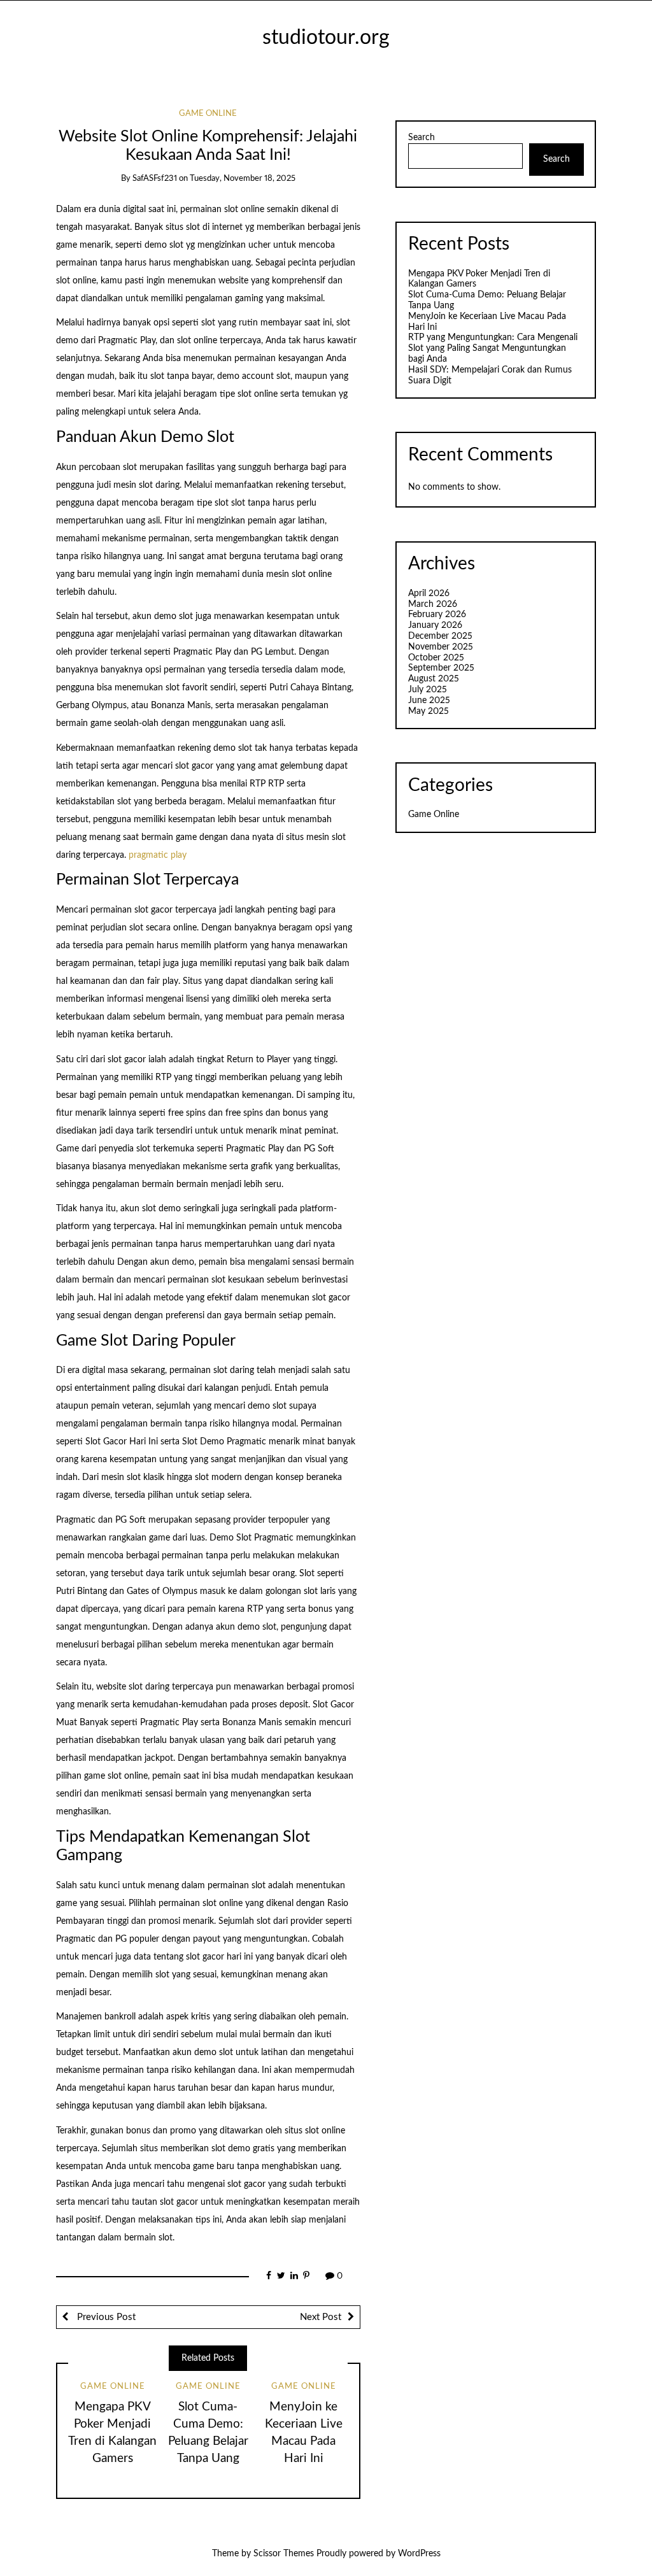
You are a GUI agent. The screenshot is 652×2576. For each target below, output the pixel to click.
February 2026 (437, 615)
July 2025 (428, 690)
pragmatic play (158, 855)
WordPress (419, 2554)
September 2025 (441, 668)
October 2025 (436, 658)
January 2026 (435, 625)
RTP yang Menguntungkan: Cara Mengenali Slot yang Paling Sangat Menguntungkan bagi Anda (493, 348)
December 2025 (440, 636)
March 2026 (433, 604)
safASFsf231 (155, 179)
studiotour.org (326, 38)
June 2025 (429, 701)
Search (422, 138)
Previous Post (105, 2317)
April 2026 (429, 594)
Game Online (208, 114)
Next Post (321, 2317)
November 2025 (441, 647)
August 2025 (434, 679)
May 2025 (429, 711)
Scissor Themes (284, 2554)
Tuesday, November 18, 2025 (243, 179)
